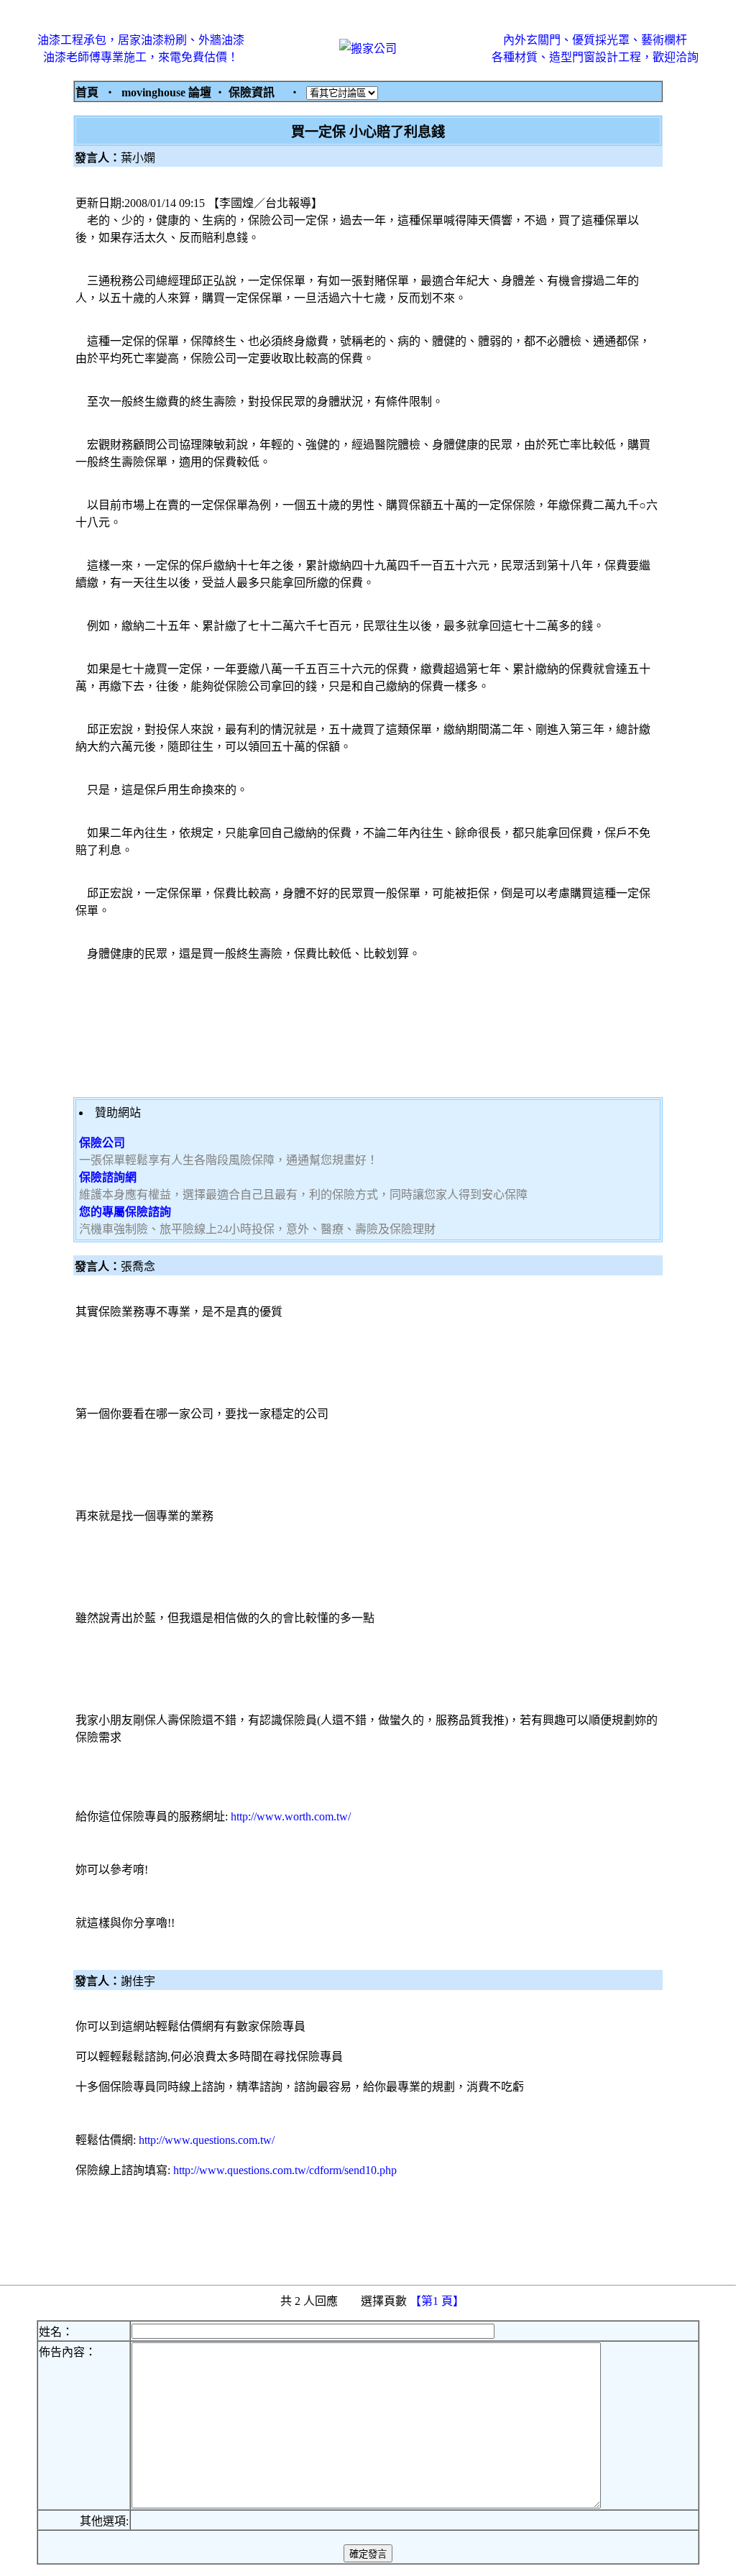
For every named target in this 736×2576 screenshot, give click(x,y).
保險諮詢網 (108, 1177)
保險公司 (102, 1143)
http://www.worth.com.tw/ (291, 1816)
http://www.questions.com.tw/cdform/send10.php (285, 2170)
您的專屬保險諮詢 (125, 1212)
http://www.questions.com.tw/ (207, 2140)
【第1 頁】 (438, 2301)
